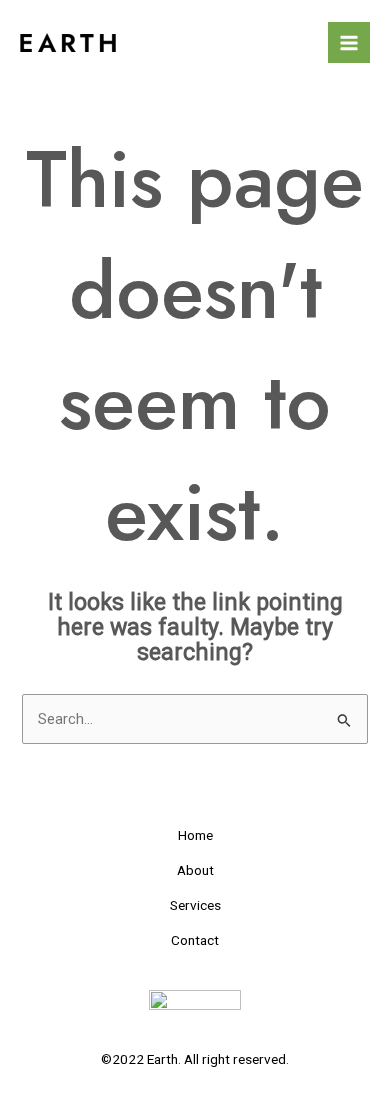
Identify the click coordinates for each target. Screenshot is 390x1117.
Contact (195, 940)
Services (195, 905)
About (195, 870)
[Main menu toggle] (349, 43)
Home (195, 835)
